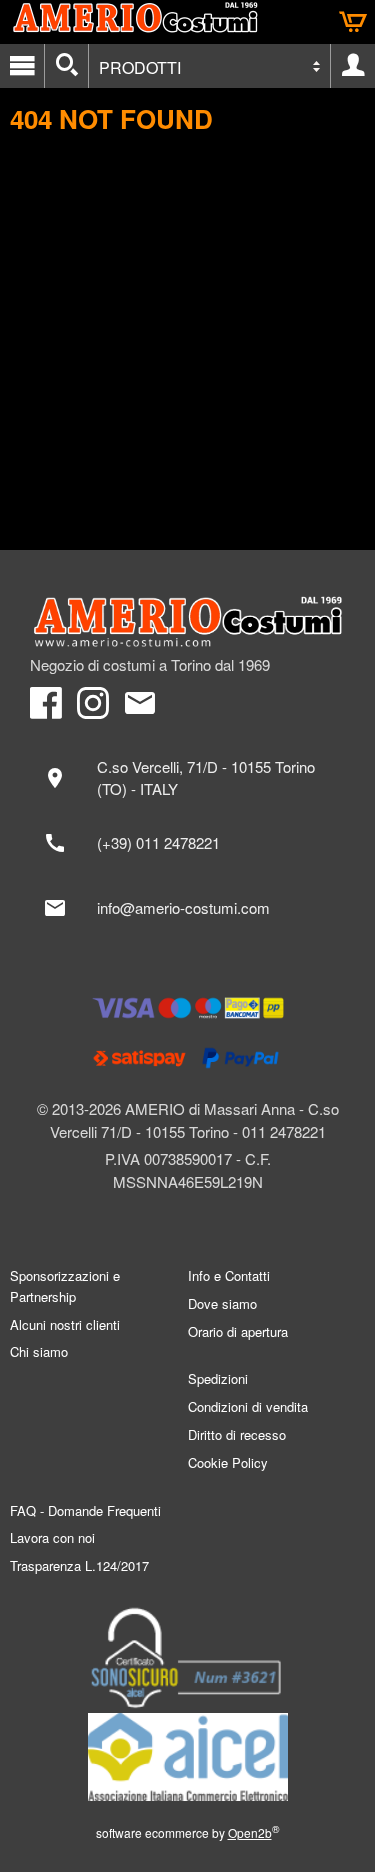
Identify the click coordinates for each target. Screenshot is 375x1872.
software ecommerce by (188, 1832)
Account (353, 66)
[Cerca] (66, 66)
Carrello (353, 22)
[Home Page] (187, 622)
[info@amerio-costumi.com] (187, 908)
